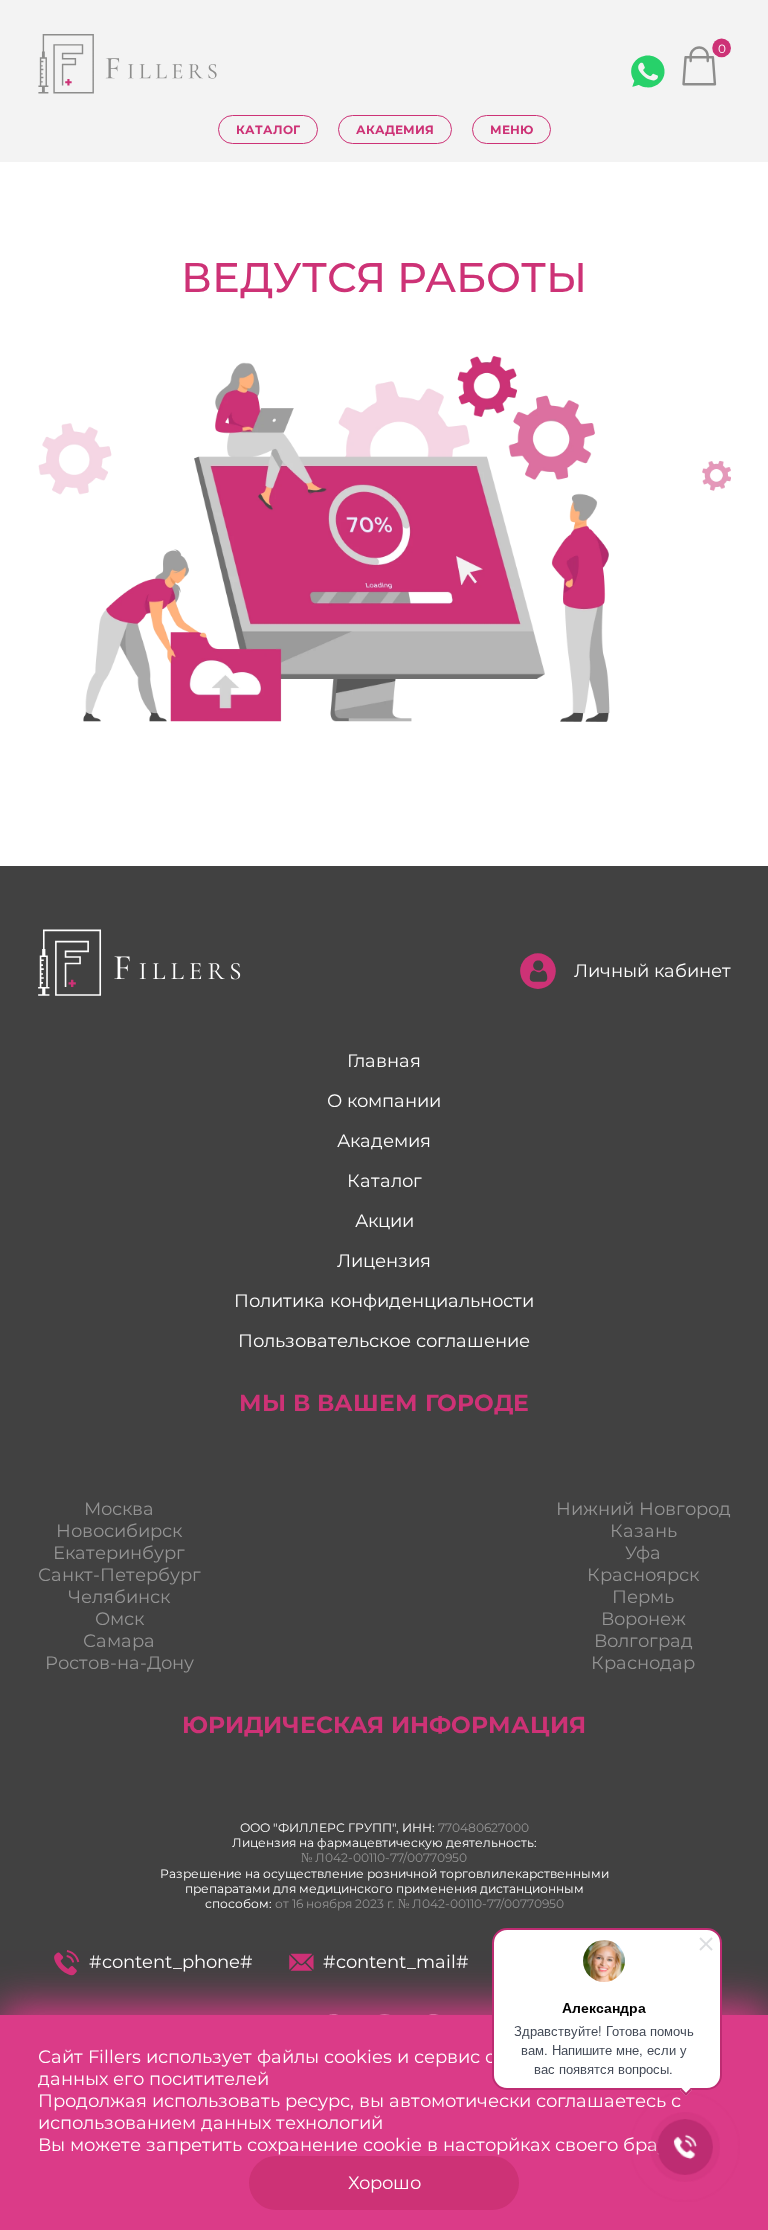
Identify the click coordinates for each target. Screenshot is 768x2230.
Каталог (268, 129)
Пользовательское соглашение (384, 1341)
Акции (384, 1221)
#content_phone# (171, 1962)
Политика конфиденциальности (384, 1301)
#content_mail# (396, 1962)
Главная (384, 1061)
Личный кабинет (652, 971)
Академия (395, 129)
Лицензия (384, 1261)
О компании (384, 1101)
